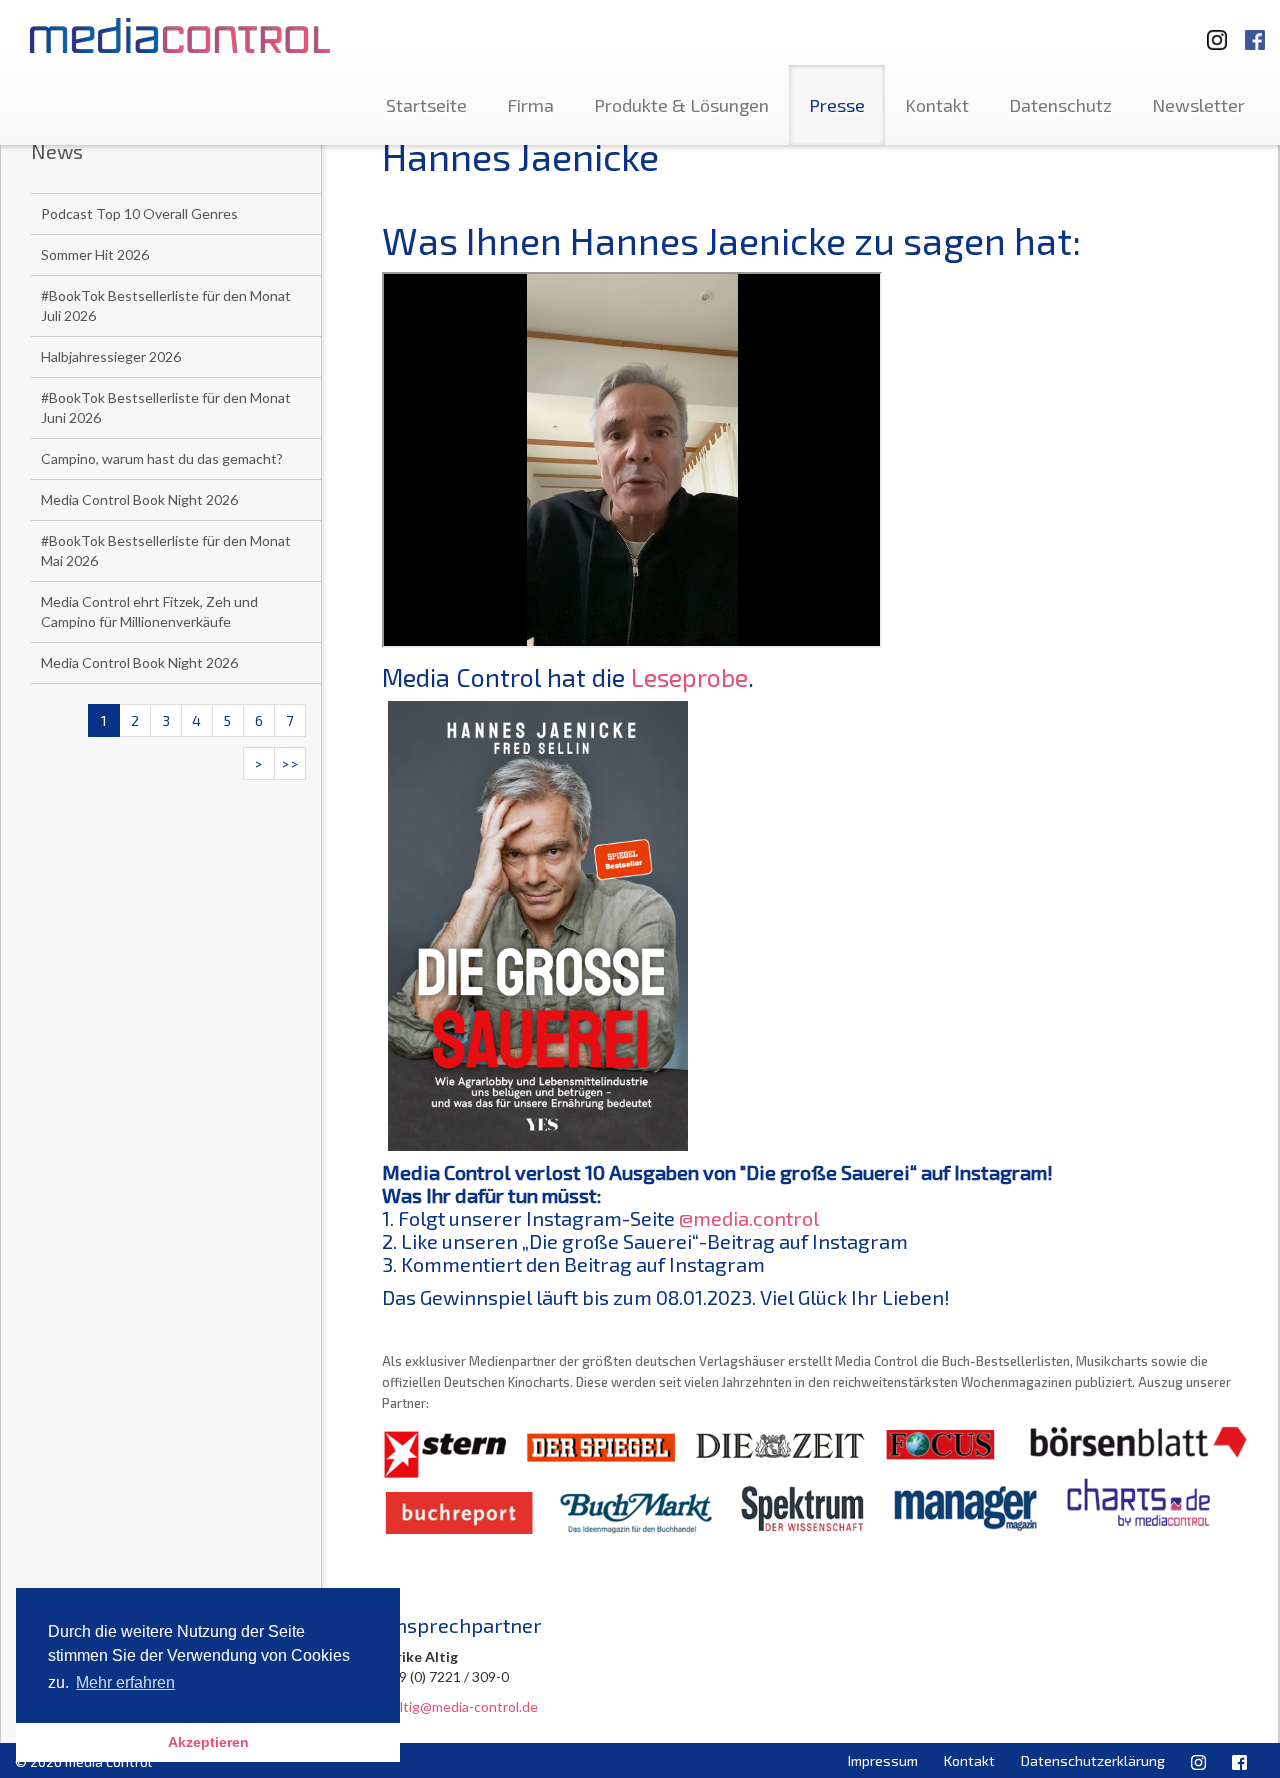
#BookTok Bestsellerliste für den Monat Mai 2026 (166, 550)
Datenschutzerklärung (1093, 1760)
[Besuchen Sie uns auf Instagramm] (1211, 30)
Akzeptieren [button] (208, 1742)
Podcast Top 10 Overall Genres (139, 213)
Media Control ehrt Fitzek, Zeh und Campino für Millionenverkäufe (149, 611)
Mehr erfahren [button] (125, 1682)
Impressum (883, 1760)
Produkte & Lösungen (681, 105)
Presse (837, 105)
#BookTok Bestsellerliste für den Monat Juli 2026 (166, 305)
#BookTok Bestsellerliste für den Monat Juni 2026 (166, 407)
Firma (530, 105)
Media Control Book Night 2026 (139, 499)
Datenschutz (1060, 105)
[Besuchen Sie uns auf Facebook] (1255, 30)
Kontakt (937, 105)
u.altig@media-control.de (460, 1706)
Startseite (426, 105)
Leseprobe (689, 677)
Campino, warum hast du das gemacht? (162, 458)
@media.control (749, 1218)
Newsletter (1198, 105)
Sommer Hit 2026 (95, 254)
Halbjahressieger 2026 (111, 356)
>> (290, 763)
